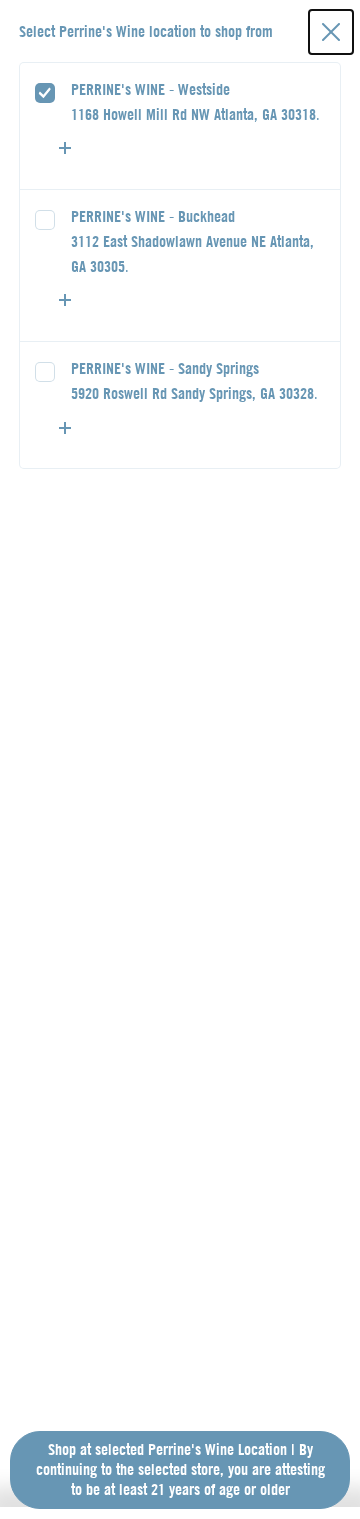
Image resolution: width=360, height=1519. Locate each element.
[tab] (180, 126)
